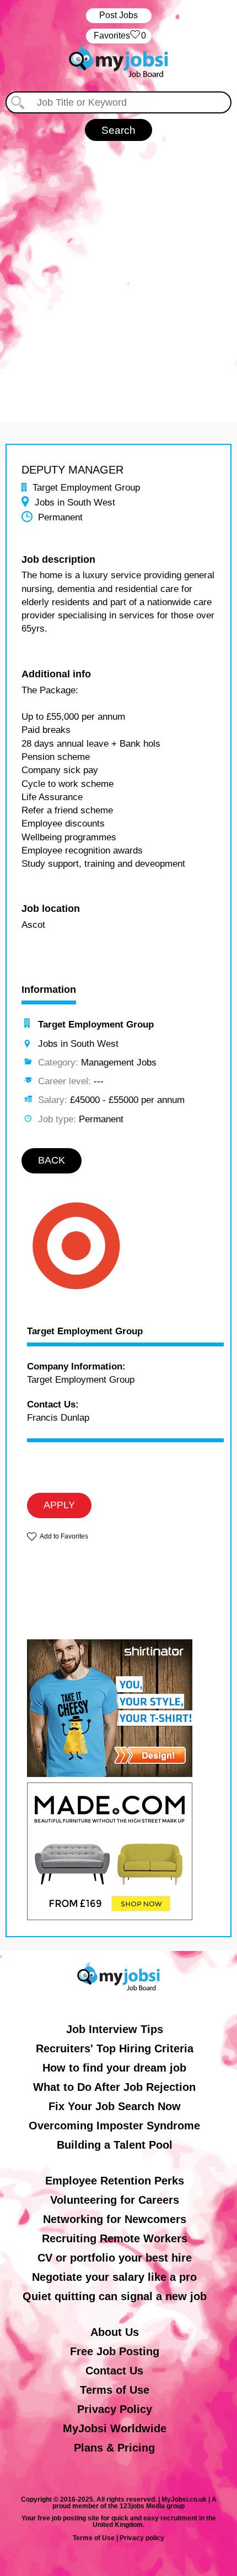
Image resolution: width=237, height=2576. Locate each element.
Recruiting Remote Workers (115, 2238)
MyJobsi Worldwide (115, 2428)
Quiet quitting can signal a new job (115, 2296)
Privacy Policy (115, 2409)
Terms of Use (115, 2390)
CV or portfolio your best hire (115, 2258)
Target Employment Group (85, 1332)
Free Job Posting (115, 2351)
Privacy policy (142, 2538)
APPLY (59, 1505)
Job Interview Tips (115, 2029)
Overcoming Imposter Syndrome (114, 2126)
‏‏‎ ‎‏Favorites (119, 36)
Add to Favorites (64, 1536)
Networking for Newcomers (115, 2219)
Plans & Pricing (114, 2448)
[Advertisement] (118, 276)
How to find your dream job (114, 2068)
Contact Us (114, 2371)
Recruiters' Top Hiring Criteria (115, 2048)
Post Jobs (118, 15)
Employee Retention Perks (115, 2181)
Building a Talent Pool (115, 2145)
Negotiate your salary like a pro (114, 2277)
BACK (52, 1160)
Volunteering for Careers (115, 2200)
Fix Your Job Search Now (115, 2106)
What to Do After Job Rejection (114, 2087)
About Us (115, 2332)
